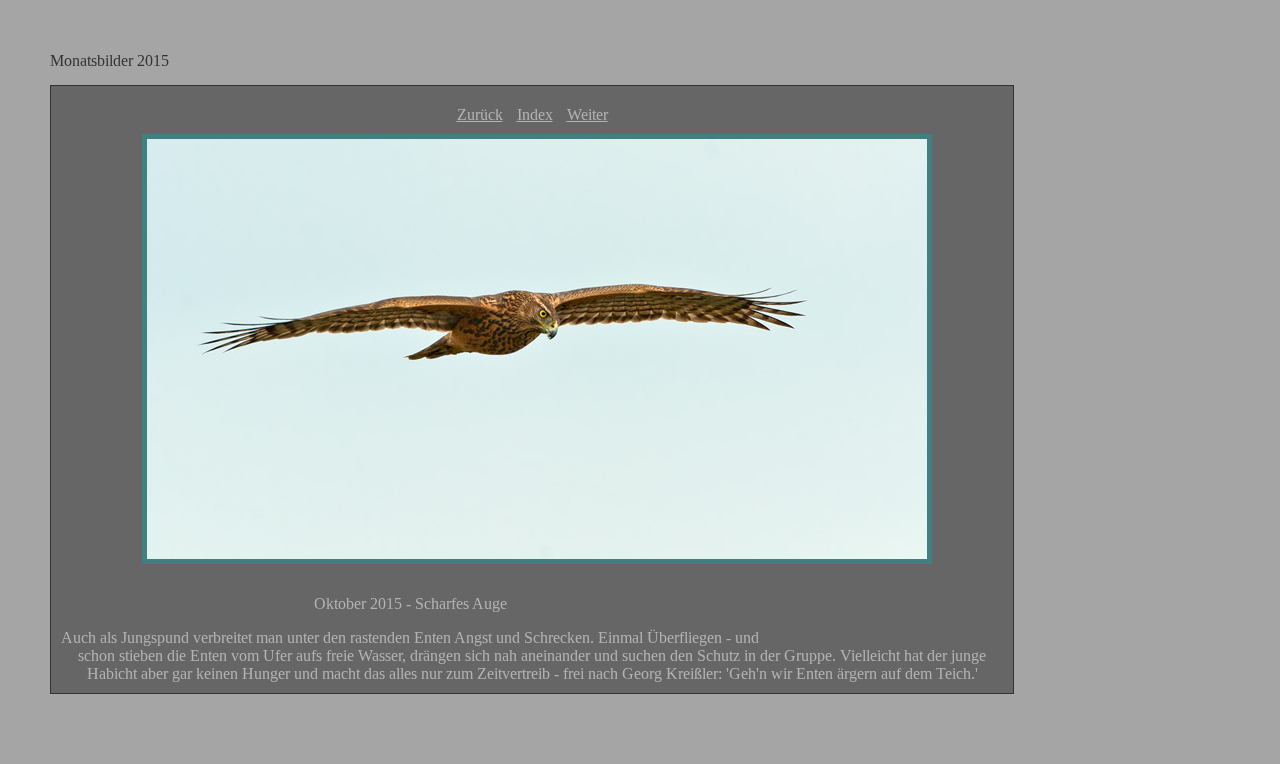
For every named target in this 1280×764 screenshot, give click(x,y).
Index (535, 114)
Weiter (587, 114)
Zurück (480, 114)
